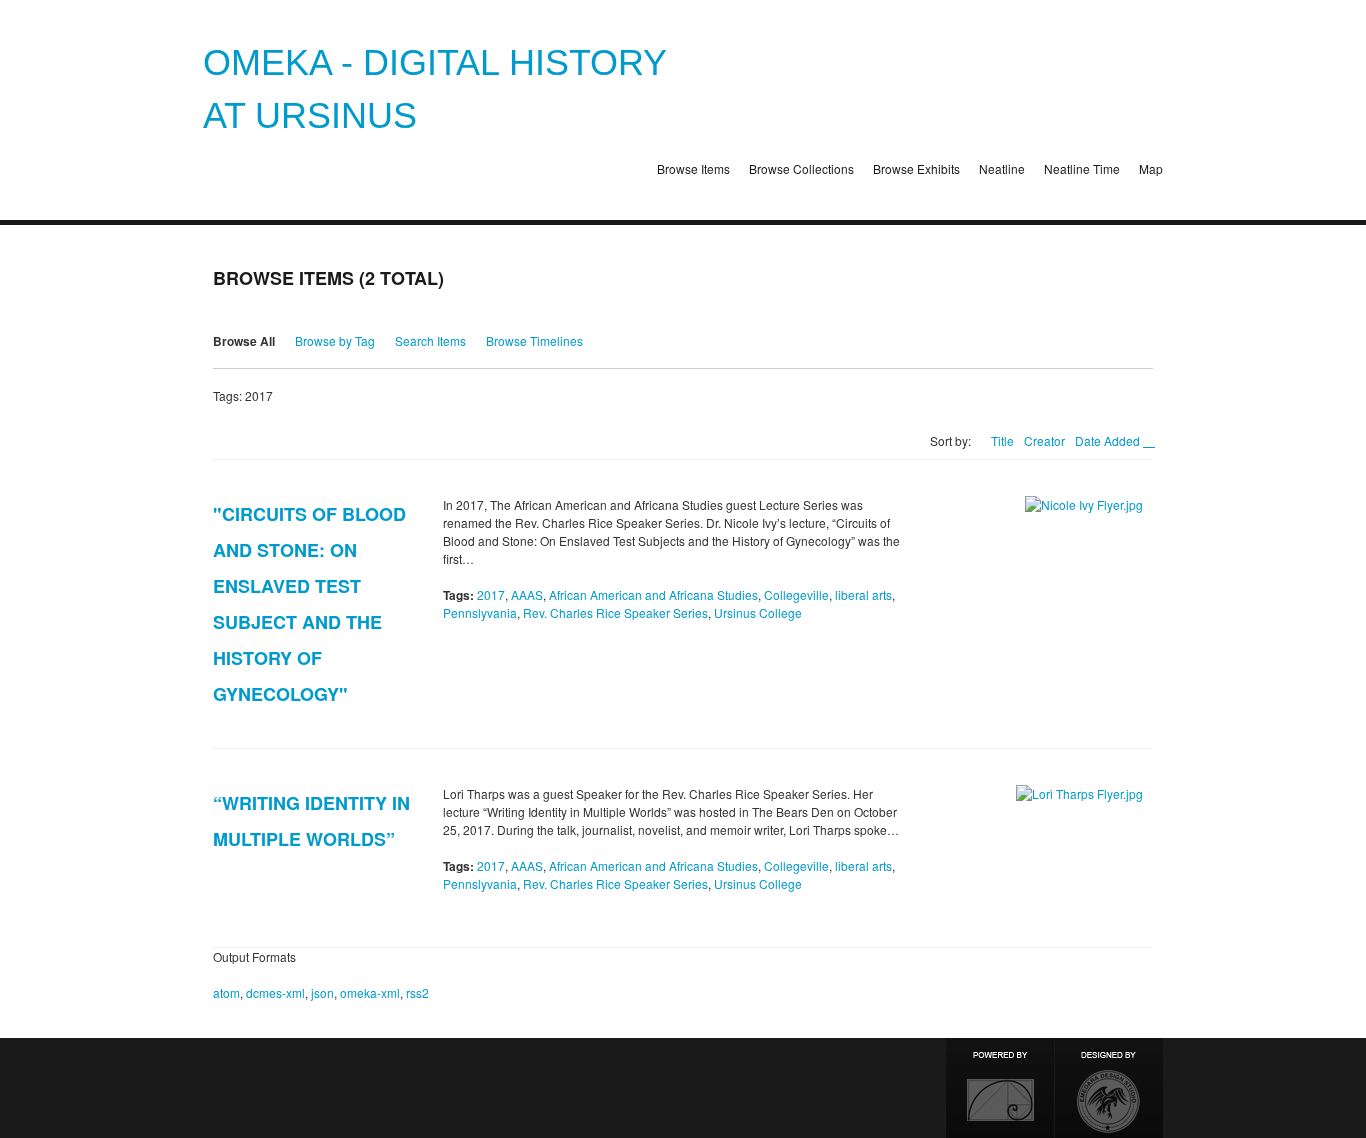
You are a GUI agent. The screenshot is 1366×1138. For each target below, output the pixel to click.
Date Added (1109, 440)
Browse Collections (801, 168)
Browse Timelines (534, 340)
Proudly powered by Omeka (1000, 1088)
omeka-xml (370, 992)
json (322, 992)
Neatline (1002, 168)
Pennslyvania (480, 612)
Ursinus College (758, 612)
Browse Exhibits (916, 168)
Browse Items (693, 168)
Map (1151, 168)
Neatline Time (1082, 168)
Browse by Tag (335, 340)
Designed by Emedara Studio (1109, 1088)
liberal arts (863, 594)
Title (1002, 440)
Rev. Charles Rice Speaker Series (615, 612)
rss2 (417, 992)
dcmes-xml (275, 992)
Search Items (430, 340)
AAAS (527, 594)
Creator (1044, 440)
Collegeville (796, 594)
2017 (491, 594)
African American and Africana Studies (653, 594)
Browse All (244, 341)
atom (226, 992)
